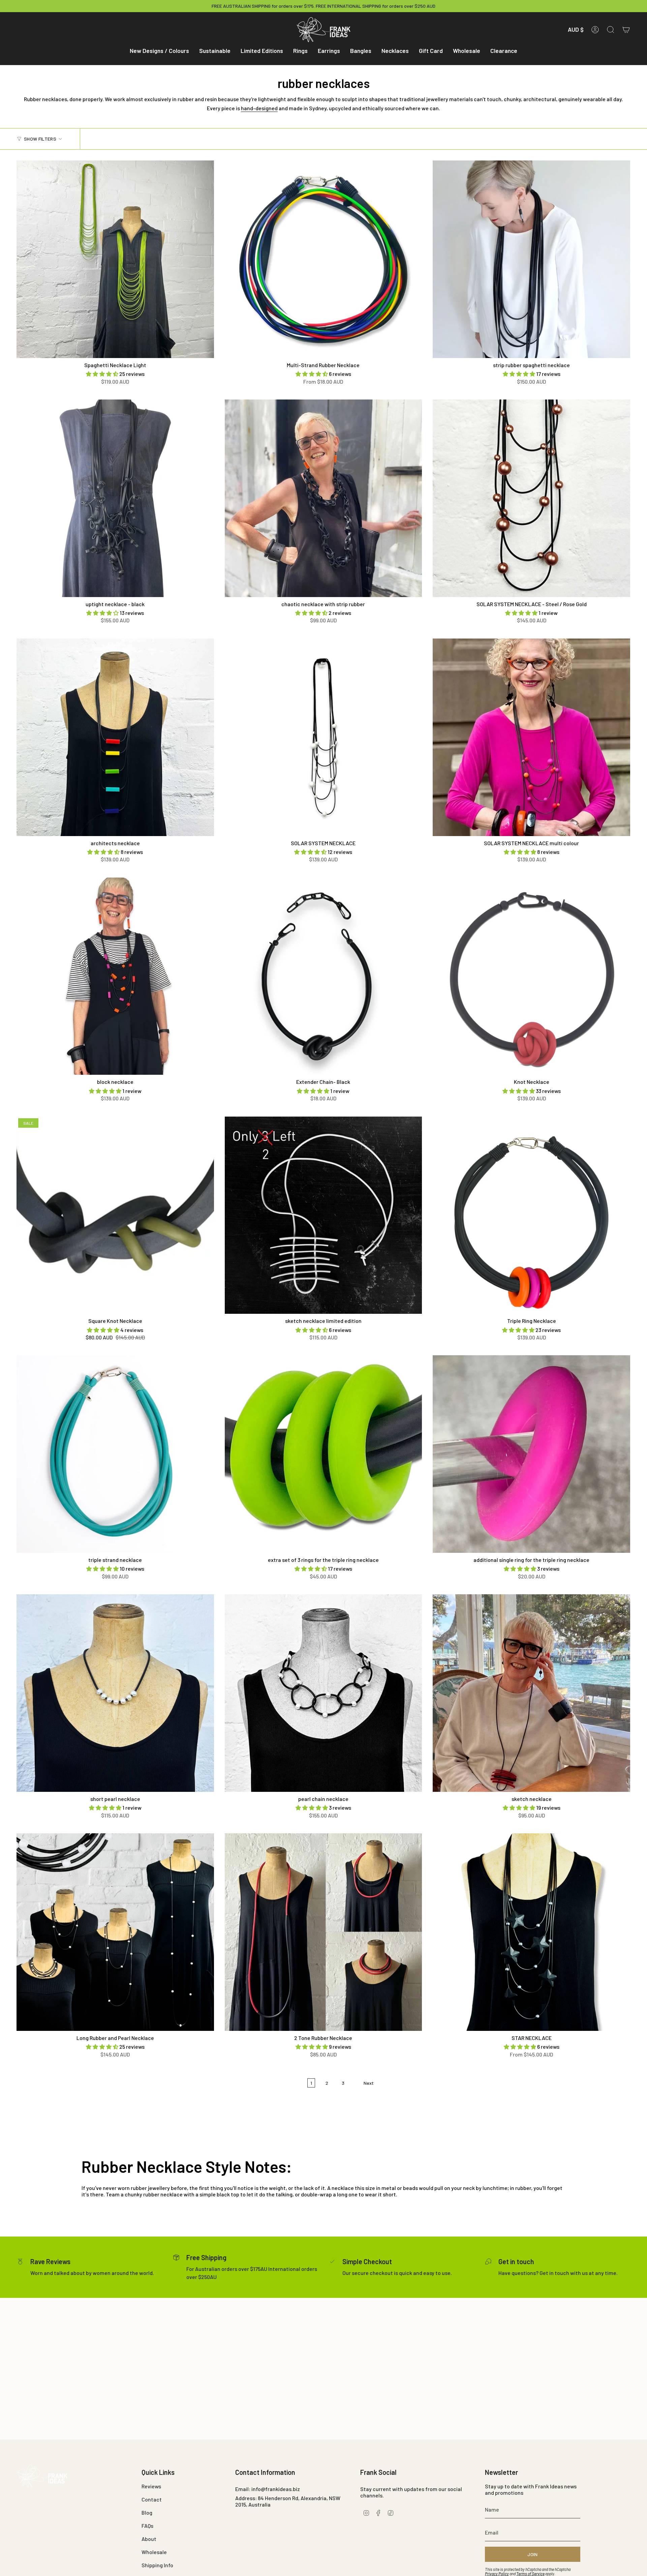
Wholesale (154, 2552)
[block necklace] (115, 976)
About (149, 2539)
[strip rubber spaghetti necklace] (531, 259)
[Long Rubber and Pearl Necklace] (115, 1932)
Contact (152, 2499)
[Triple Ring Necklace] (531, 1215)
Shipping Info (157, 2565)
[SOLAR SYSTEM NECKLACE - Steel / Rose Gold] (531, 498)
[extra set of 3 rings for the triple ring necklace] (323, 1454)
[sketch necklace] (531, 1693)
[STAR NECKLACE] (531, 1932)
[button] (159, 51)
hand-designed (259, 108)
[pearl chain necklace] (323, 1693)
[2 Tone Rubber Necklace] (323, 1932)
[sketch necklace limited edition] (323, 1215)
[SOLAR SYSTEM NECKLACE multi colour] (531, 737)
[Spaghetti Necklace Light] (115, 259)
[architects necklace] (115, 737)
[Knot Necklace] (531, 976)
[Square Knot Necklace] (115, 1215)
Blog (147, 2512)
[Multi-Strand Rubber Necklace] (323, 259)
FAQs (147, 2526)
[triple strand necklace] (115, 1454)
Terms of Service (530, 2574)
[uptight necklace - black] (115, 498)
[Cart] (626, 30)
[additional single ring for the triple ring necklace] (531, 1454)
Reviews (151, 2486)
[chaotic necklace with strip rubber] (323, 498)
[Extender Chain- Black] (323, 976)
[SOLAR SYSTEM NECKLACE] (323, 737)
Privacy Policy (497, 2574)
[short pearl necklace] (115, 1693)
